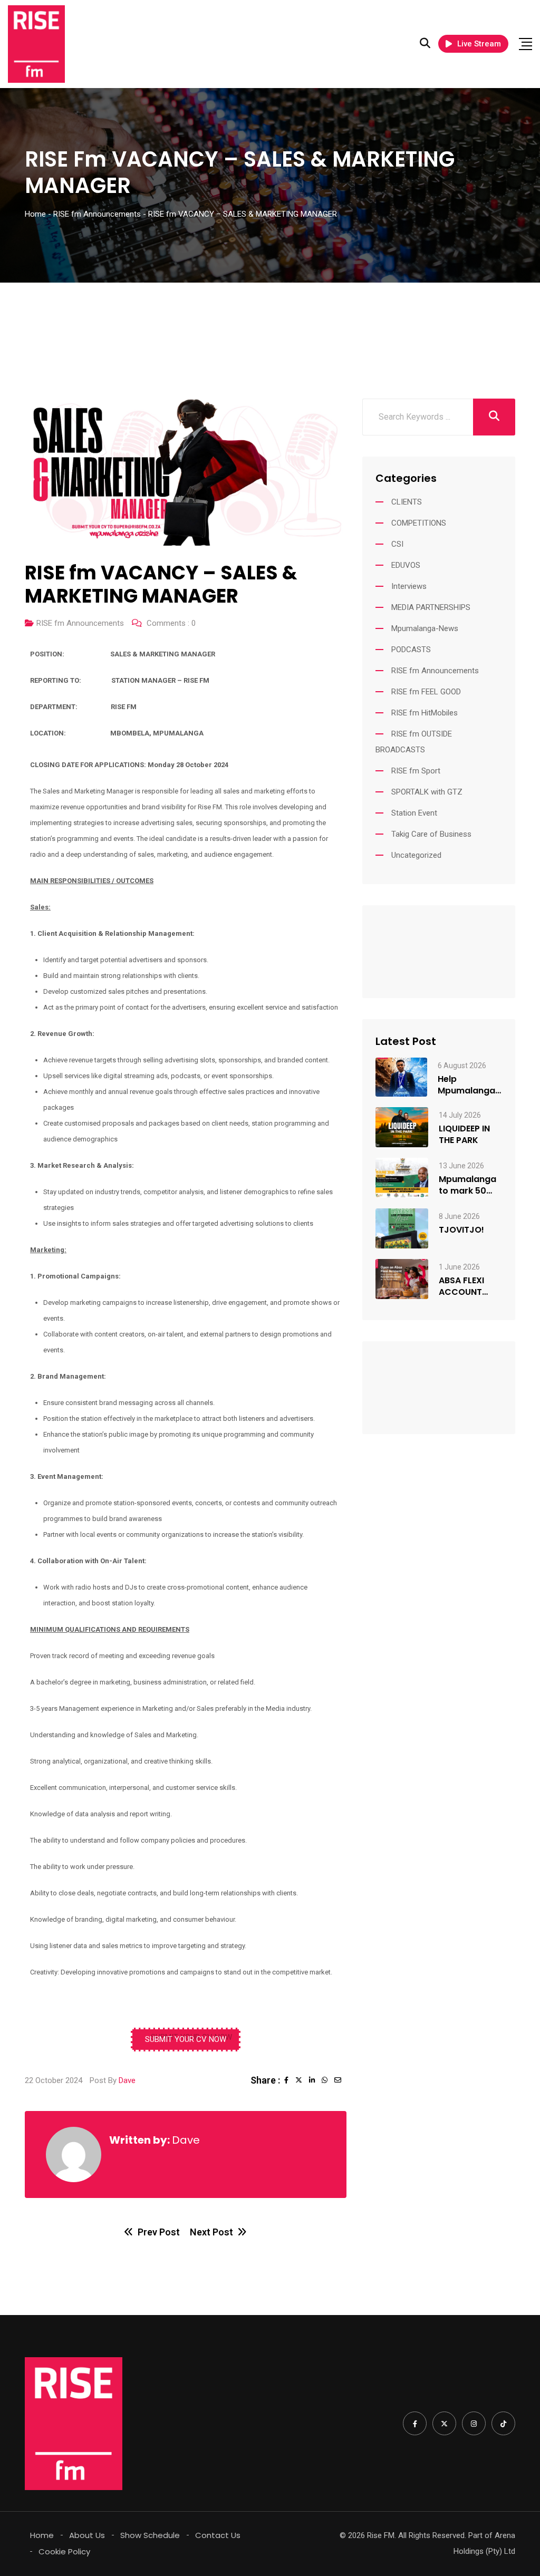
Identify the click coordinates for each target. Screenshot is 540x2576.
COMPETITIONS (419, 523)
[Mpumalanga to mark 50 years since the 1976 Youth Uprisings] (402, 1178)
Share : (265, 2080)
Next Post (211, 2232)
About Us (87, 2535)
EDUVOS (406, 565)
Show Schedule (150, 2535)
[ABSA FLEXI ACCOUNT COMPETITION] (402, 1279)
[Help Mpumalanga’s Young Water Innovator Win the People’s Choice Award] (401, 1077)
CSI (397, 544)
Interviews (409, 586)
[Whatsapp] (328, 2080)
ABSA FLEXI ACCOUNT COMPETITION (468, 1286)
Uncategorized (416, 855)
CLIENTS (407, 502)
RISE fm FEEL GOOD (426, 692)
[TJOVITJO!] (402, 1228)
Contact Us (218, 2535)
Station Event (414, 813)
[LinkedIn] (315, 2080)
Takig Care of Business (431, 834)
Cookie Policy (64, 2551)
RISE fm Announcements (80, 623)
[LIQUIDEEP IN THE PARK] (402, 1127)
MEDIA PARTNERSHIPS (431, 607)
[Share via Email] (340, 2080)
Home (42, 2535)
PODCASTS (411, 650)
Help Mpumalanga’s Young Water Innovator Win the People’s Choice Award (470, 1085)
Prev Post (159, 2232)
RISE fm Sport (416, 771)
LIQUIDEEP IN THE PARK (464, 1135)
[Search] (425, 43)
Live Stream (479, 44)
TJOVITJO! (461, 1230)
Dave (127, 2080)
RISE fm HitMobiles (425, 713)
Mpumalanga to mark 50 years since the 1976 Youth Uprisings (470, 1185)
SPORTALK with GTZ (427, 792)
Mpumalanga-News (425, 628)
